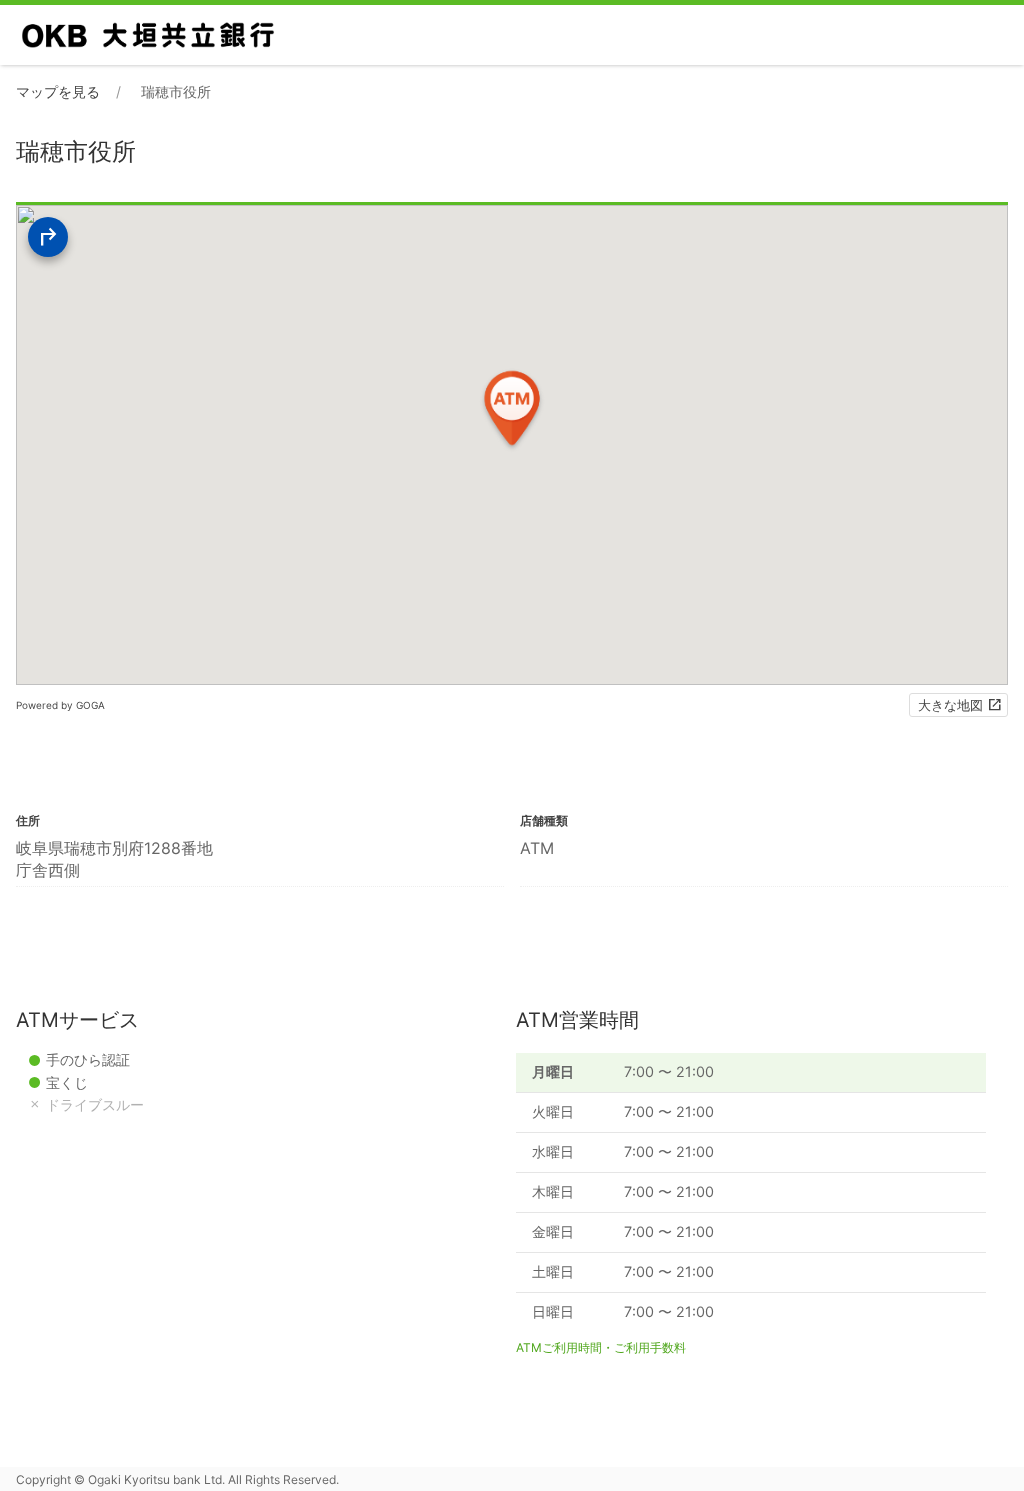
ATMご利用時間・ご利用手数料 (601, 1347)
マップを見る (58, 91)
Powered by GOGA (60, 705)
